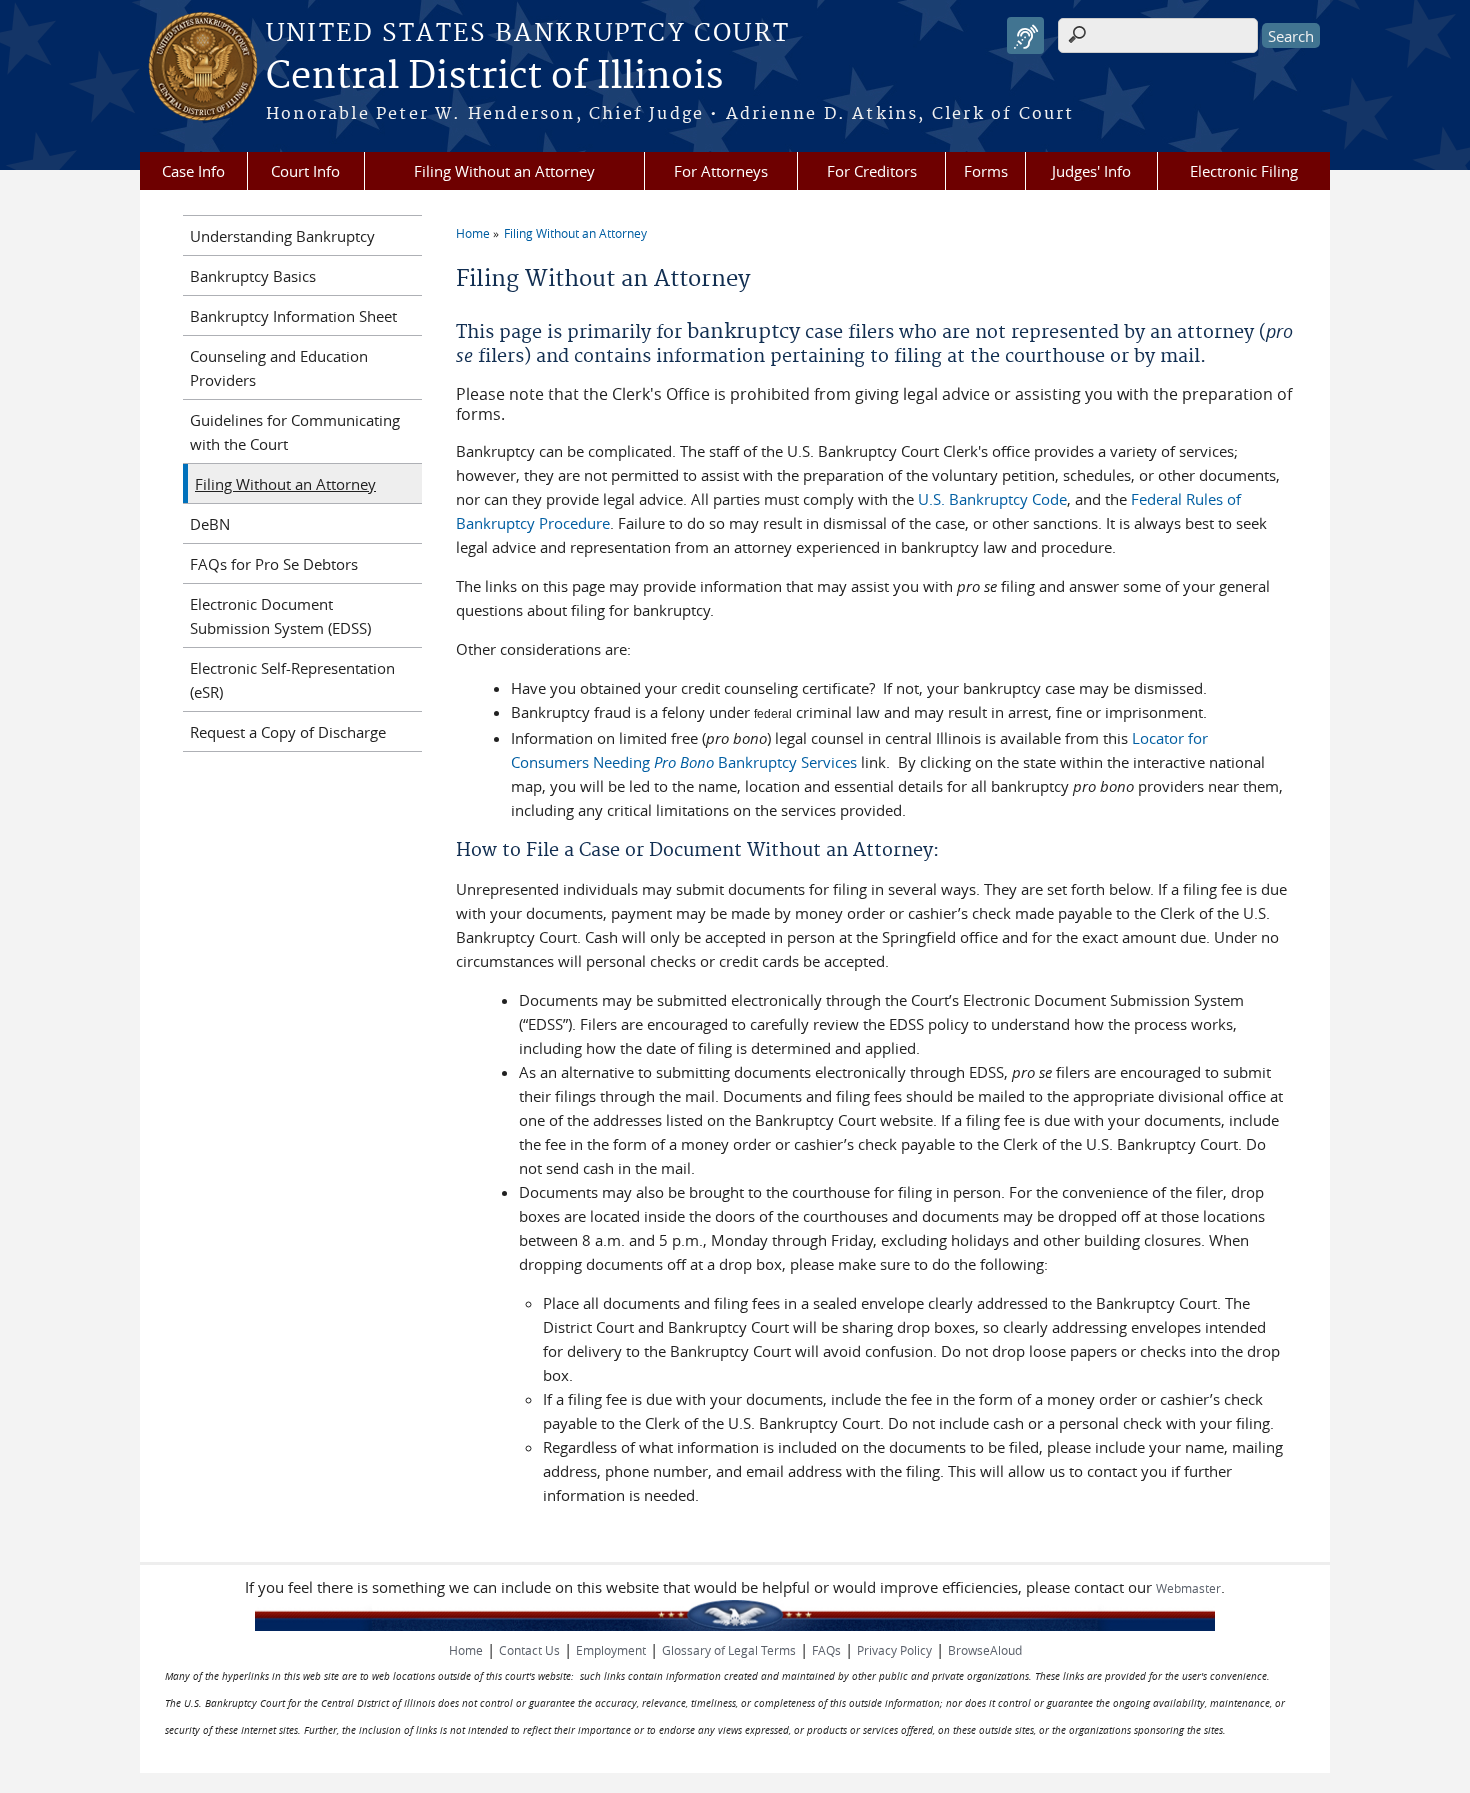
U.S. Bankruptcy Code (992, 499)
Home (473, 233)
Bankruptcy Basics (253, 276)
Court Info (305, 171)
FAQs (826, 1650)
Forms (986, 171)
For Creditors (872, 171)
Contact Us (529, 1650)
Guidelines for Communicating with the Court (295, 432)
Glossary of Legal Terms (729, 1650)
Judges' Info (1091, 171)
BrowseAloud (985, 1650)
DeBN (210, 524)
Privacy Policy (894, 1650)
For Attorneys (721, 171)
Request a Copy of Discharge (288, 732)
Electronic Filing (1244, 171)
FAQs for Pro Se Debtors (274, 564)
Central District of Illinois (494, 77)
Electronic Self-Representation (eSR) (292, 680)
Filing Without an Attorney (504, 171)
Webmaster (1188, 1588)
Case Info (193, 171)
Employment (611, 1650)
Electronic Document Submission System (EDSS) (280, 616)
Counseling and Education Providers (279, 368)
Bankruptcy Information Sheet (293, 316)
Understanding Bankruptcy (282, 236)
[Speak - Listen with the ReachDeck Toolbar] (1025, 35)
